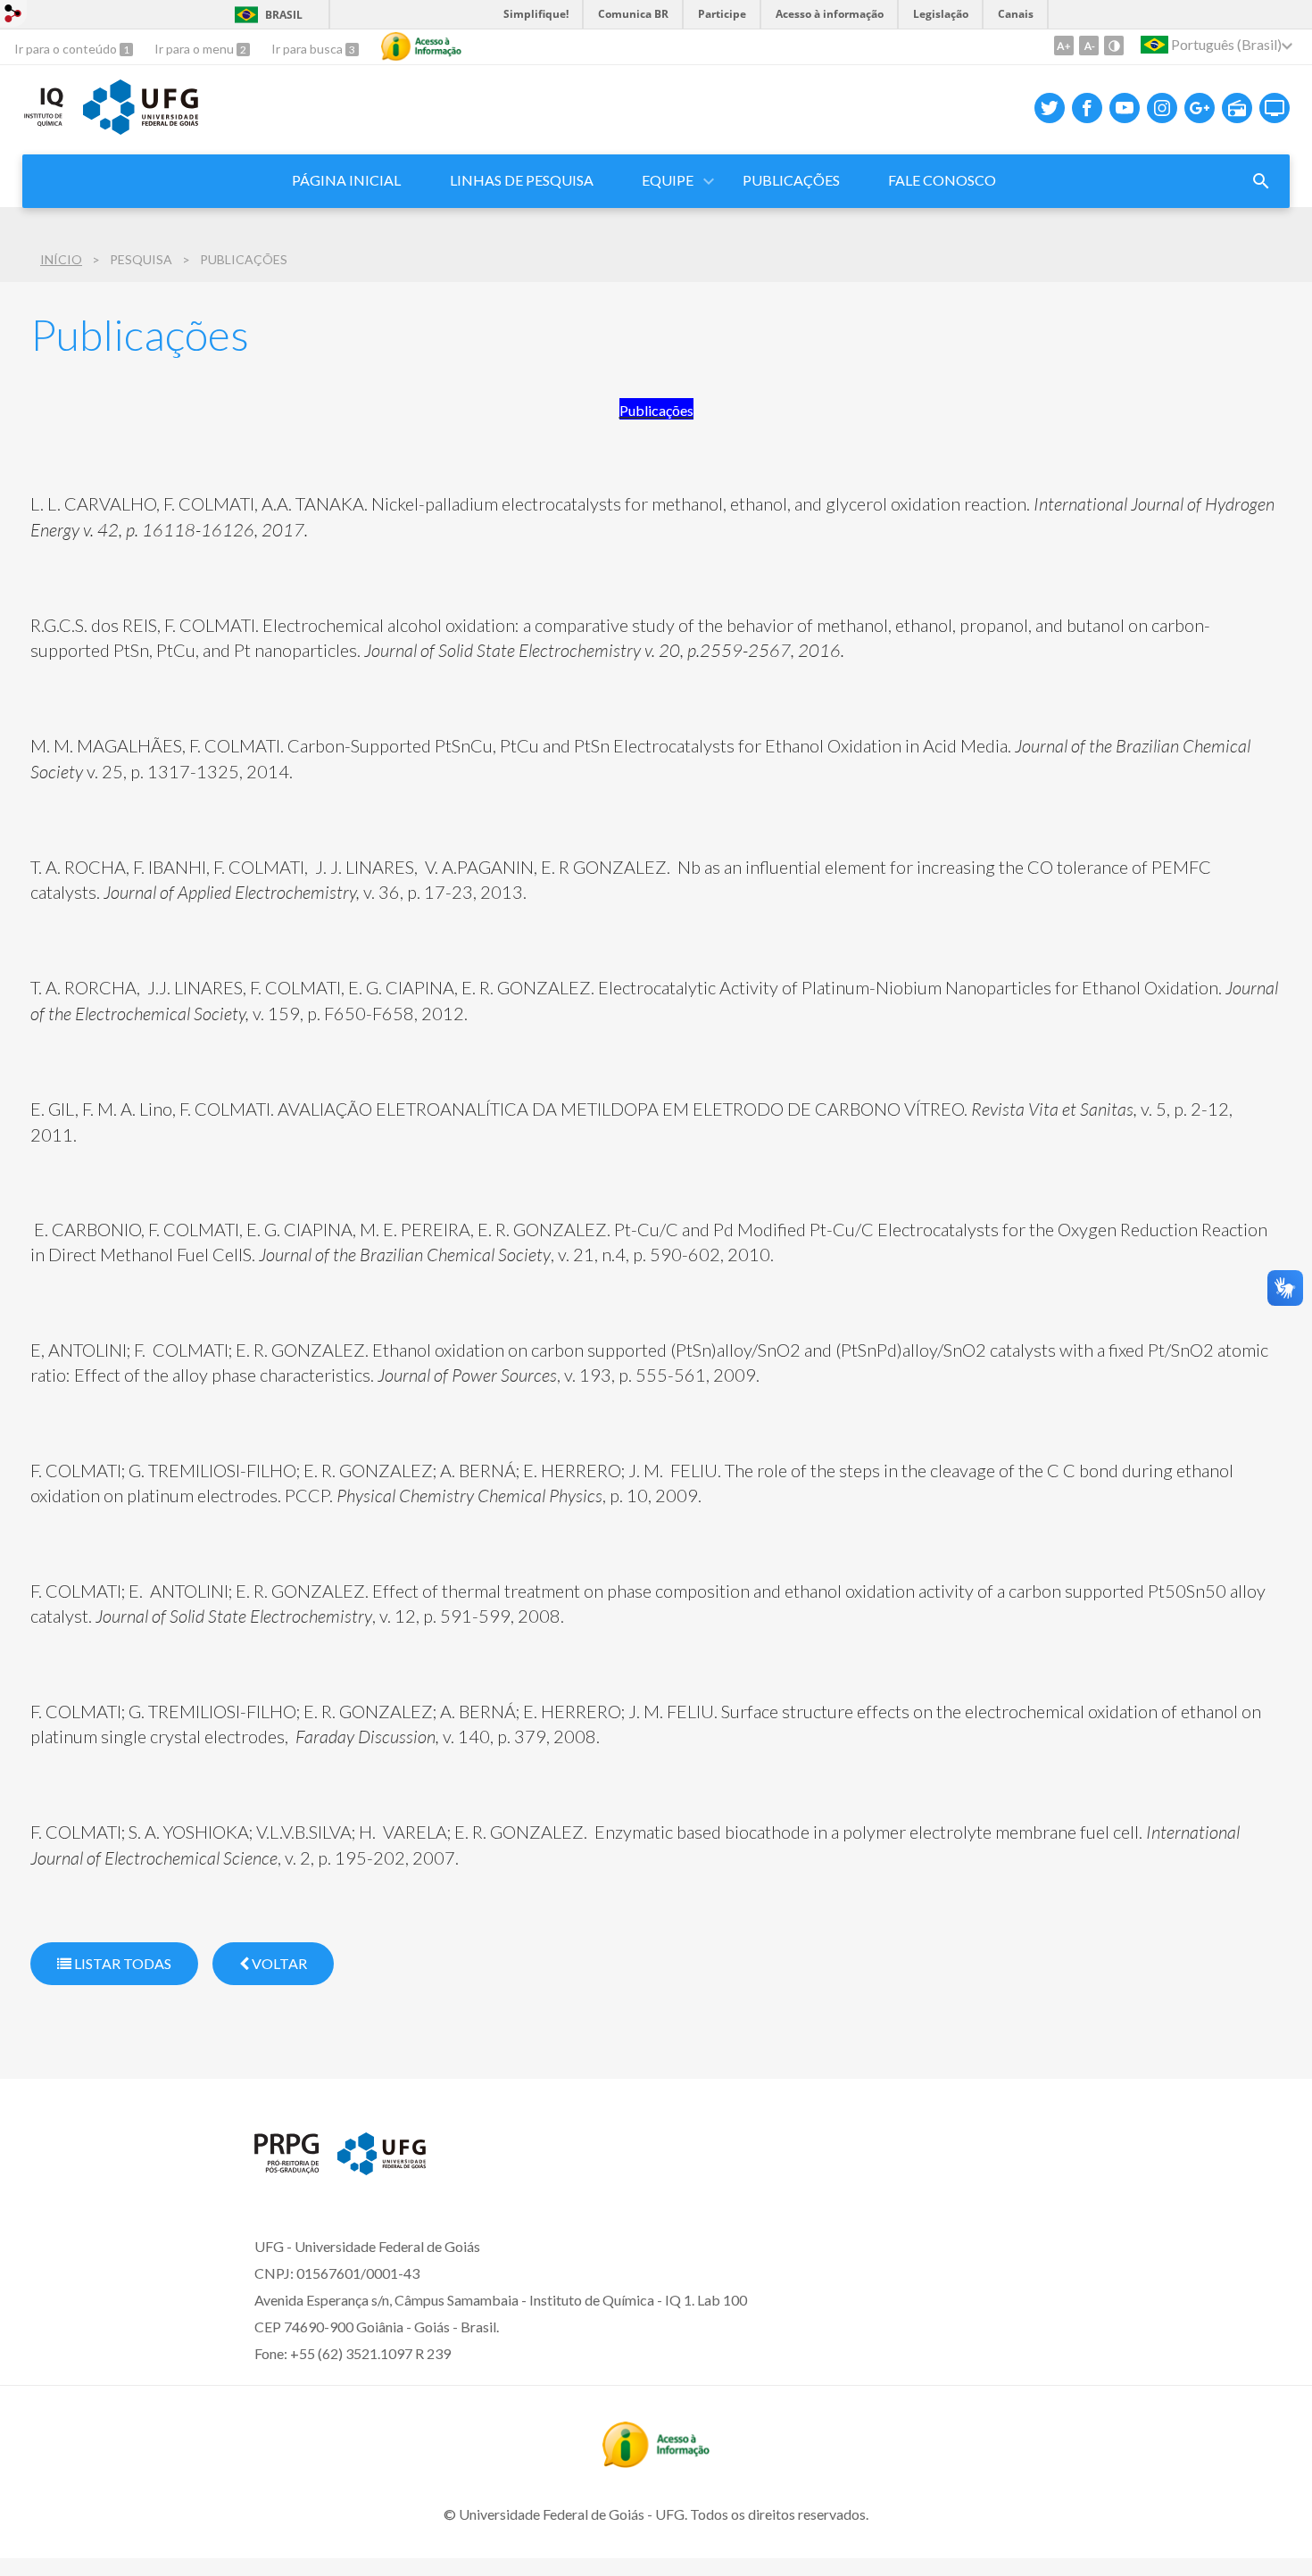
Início (61, 259)
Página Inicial (346, 180)
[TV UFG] (1275, 108)
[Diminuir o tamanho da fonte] (1089, 46)
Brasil (284, 15)
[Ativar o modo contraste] (1114, 46)
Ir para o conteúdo (67, 49)
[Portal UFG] (140, 129)
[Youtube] (1125, 108)
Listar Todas (121, 1963)
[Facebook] (1087, 108)
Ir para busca (308, 49)
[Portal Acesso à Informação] (656, 2462)
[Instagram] (1162, 108)
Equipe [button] (668, 180)
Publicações (791, 180)
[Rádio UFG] (1237, 108)
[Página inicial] (287, 2168)
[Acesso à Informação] (421, 46)
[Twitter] (1050, 108)
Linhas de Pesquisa (522, 180)
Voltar (278, 1963)
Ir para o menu (195, 49)
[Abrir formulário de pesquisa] (1261, 181)
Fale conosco (942, 180)
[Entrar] (13, 16)
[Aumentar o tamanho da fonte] (1064, 46)
